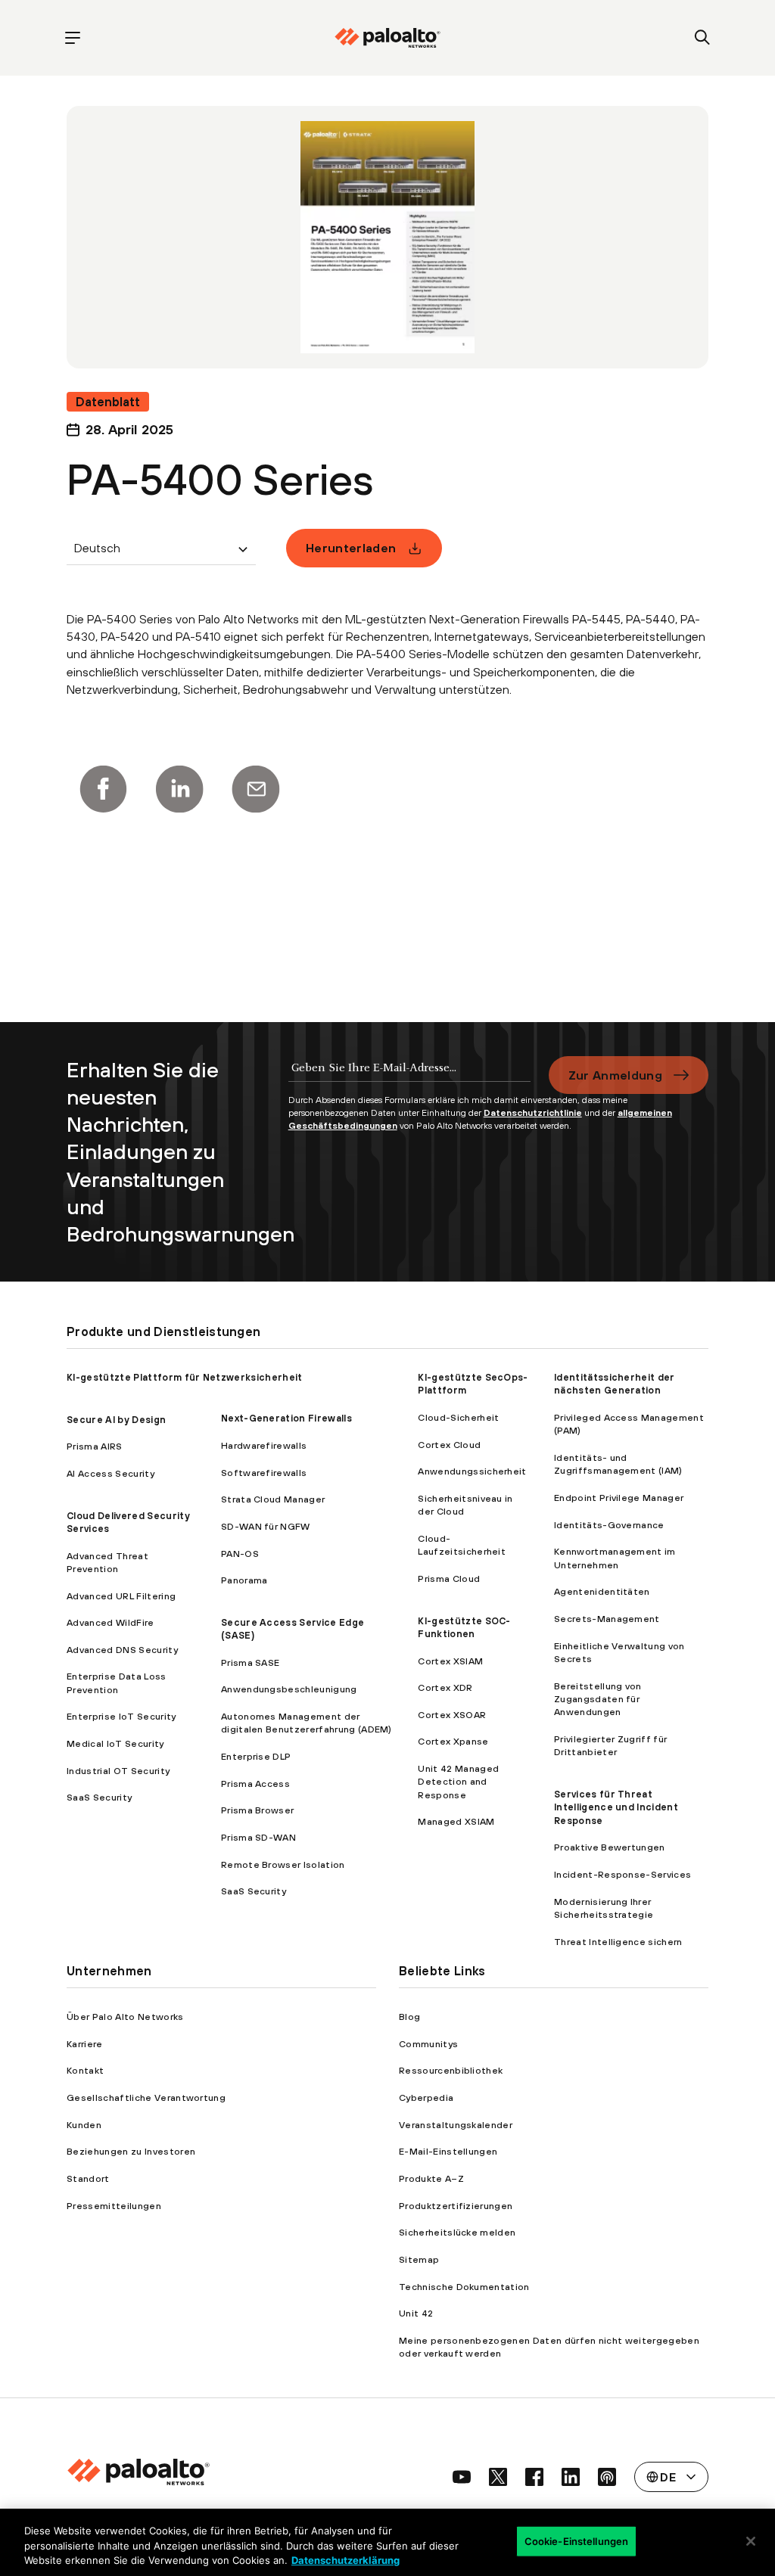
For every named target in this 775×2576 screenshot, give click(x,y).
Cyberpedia (426, 2097)
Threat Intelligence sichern (618, 1942)
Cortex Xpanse (453, 1741)
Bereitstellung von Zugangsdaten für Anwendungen (598, 1699)
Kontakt (85, 2070)
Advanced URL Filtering (121, 1596)
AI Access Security (110, 1473)
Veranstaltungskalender (456, 2125)
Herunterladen (351, 548)
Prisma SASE (251, 1662)
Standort (88, 2178)
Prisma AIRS (95, 1446)
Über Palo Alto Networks (125, 2017)
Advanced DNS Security (122, 1650)
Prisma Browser (257, 1810)
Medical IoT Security (115, 1743)
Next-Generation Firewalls (286, 1418)
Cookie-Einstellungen (577, 2540)
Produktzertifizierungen (456, 2206)
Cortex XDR (445, 1687)
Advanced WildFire (110, 1622)
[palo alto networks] (387, 38)
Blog (409, 2017)
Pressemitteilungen (114, 2206)
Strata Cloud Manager (273, 1499)
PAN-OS (240, 1554)
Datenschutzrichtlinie (533, 1113)
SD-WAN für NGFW (266, 1526)
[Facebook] (103, 789)
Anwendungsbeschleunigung (289, 1689)
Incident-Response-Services (622, 1874)
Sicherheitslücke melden (457, 2232)
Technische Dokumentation (464, 2287)
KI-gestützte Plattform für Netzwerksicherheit (184, 1377)
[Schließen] (751, 2541)
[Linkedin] (179, 789)
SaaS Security (99, 1797)
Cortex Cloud (449, 1445)
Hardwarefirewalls (264, 1445)
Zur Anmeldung (615, 1075)
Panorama (244, 1580)
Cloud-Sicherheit (458, 1417)
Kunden (84, 2125)
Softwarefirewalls (264, 1473)
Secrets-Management (607, 1619)
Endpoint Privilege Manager (619, 1498)
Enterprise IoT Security (121, 1716)
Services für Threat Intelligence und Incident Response (616, 1807)
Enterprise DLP (256, 1756)
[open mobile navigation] (72, 38)
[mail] (256, 789)
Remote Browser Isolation (283, 1864)
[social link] (462, 2477)
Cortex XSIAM (450, 1661)
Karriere (85, 2044)
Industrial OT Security (118, 1771)
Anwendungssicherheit (472, 1471)
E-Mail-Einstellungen (448, 2151)
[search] (703, 38)
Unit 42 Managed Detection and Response (458, 1782)
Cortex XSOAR (452, 1715)
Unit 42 (416, 2313)
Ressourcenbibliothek (451, 2070)
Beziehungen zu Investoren (131, 2151)
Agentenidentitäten (602, 1591)
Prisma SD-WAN (258, 1837)
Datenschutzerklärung (345, 2560)
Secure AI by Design (116, 1420)
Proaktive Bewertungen (610, 1847)
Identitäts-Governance (609, 1525)
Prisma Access (255, 1784)
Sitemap (419, 2259)
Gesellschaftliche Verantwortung (146, 2097)
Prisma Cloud (449, 1579)
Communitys (428, 2044)
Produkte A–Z (431, 2178)
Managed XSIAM (456, 1821)
